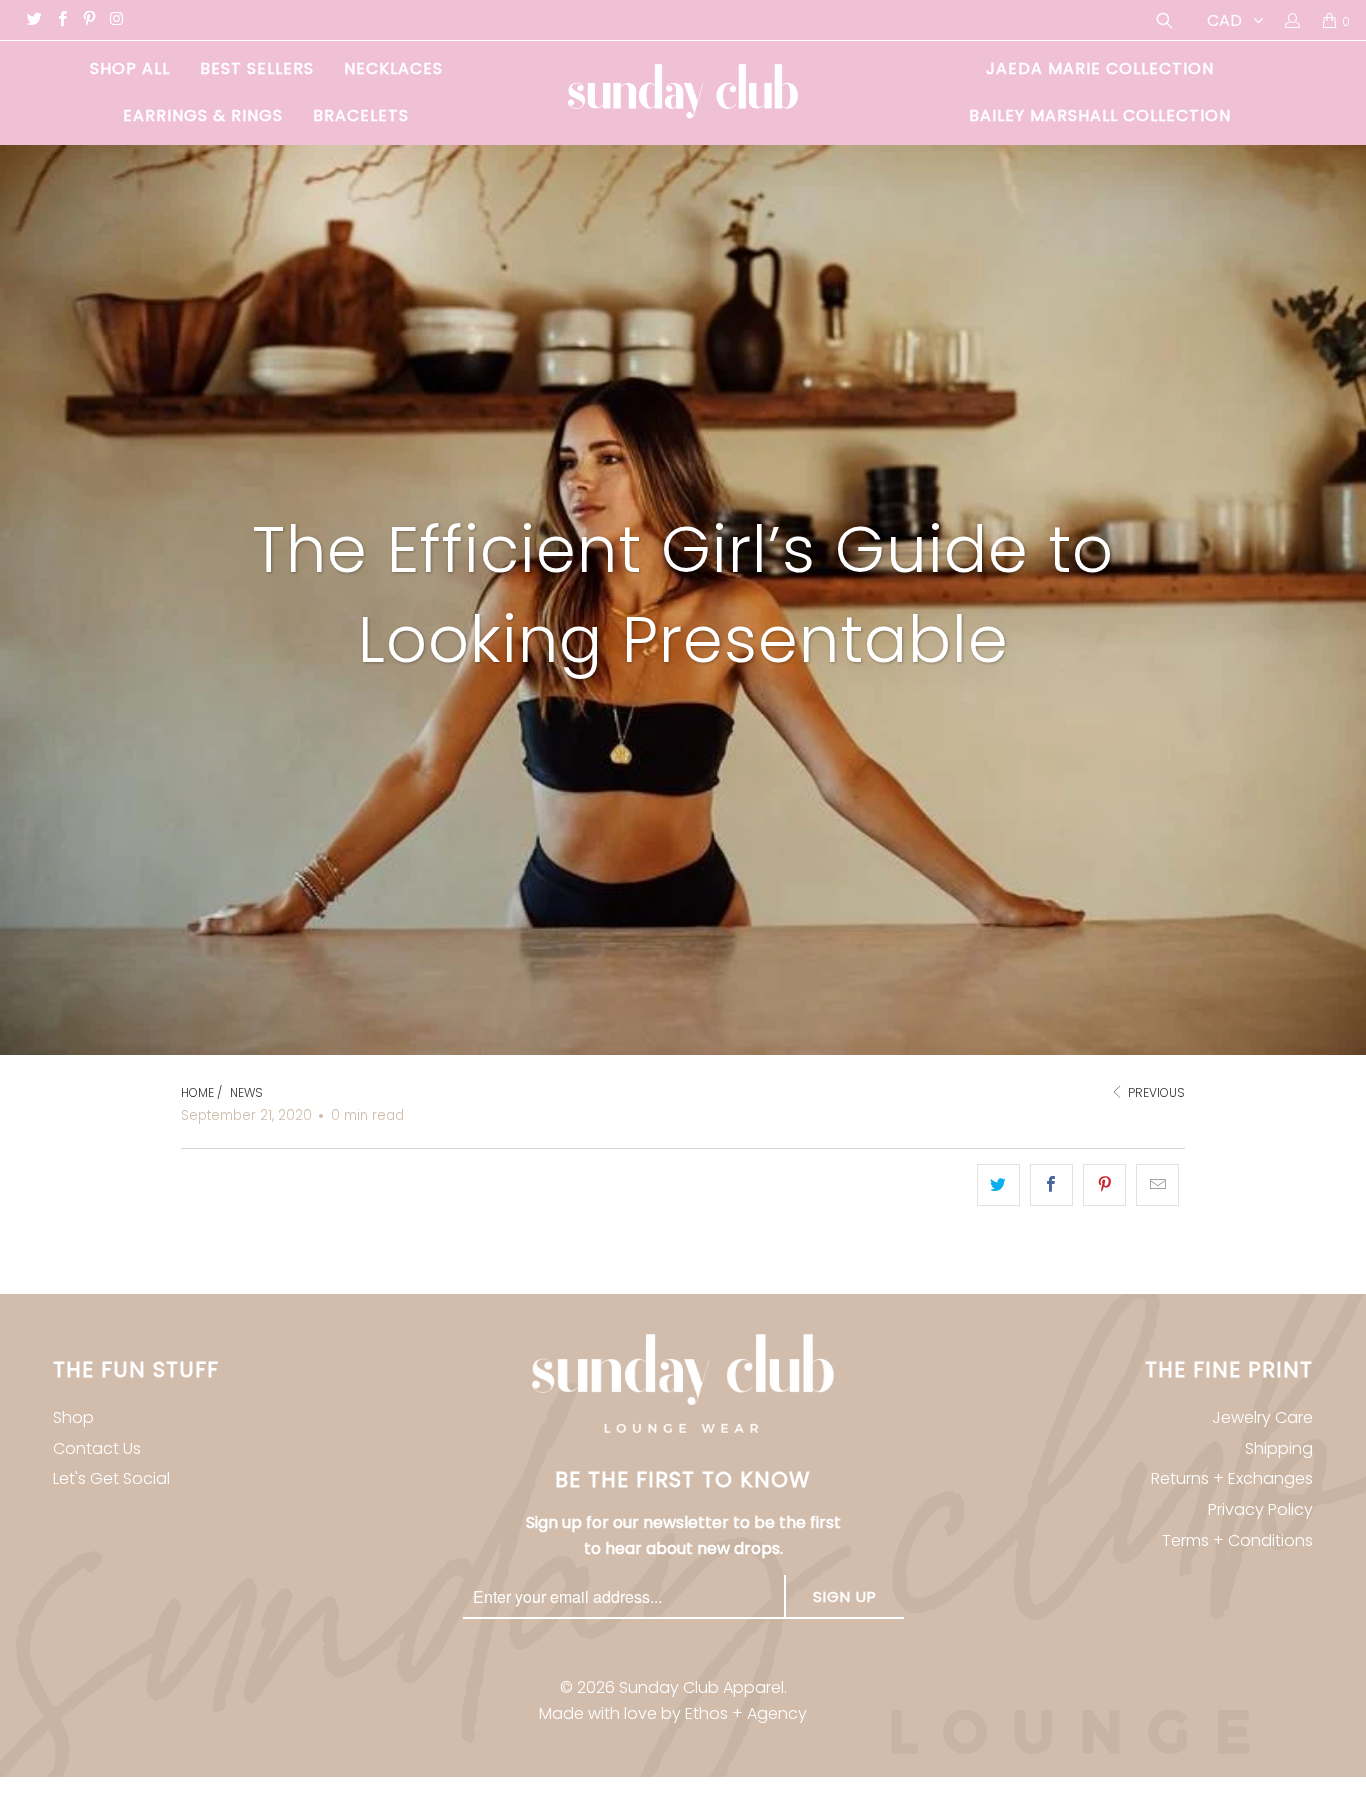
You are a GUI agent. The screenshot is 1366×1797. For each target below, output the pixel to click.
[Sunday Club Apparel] (683, 93)
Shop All (130, 68)
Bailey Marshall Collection (1100, 115)
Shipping (1279, 1448)
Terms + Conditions (1237, 1540)
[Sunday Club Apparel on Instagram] (115, 20)
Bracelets (361, 115)
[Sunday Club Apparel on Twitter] (33, 20)
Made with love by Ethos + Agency (673, 1713)
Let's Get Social (111, 1478)
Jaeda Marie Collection (1100, 68)
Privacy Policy (1260, 1509)
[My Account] (1291, 20)
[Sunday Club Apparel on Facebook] (60, 20)
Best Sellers (257, 68)
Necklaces (393, 68)
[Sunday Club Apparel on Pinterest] (88, 20)
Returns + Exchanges (1232, 1478)
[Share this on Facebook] (1051, 1184)
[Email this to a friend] (1157, 1184)
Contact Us (97, 1448)
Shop (73, 1417)
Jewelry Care (1262, 1417)
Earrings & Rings (203, 115)
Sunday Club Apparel (701, 1687)
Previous (1155, 1092)
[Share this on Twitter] (998, 1184)
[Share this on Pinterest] (1104, 1184)
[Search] (1162, 20)
